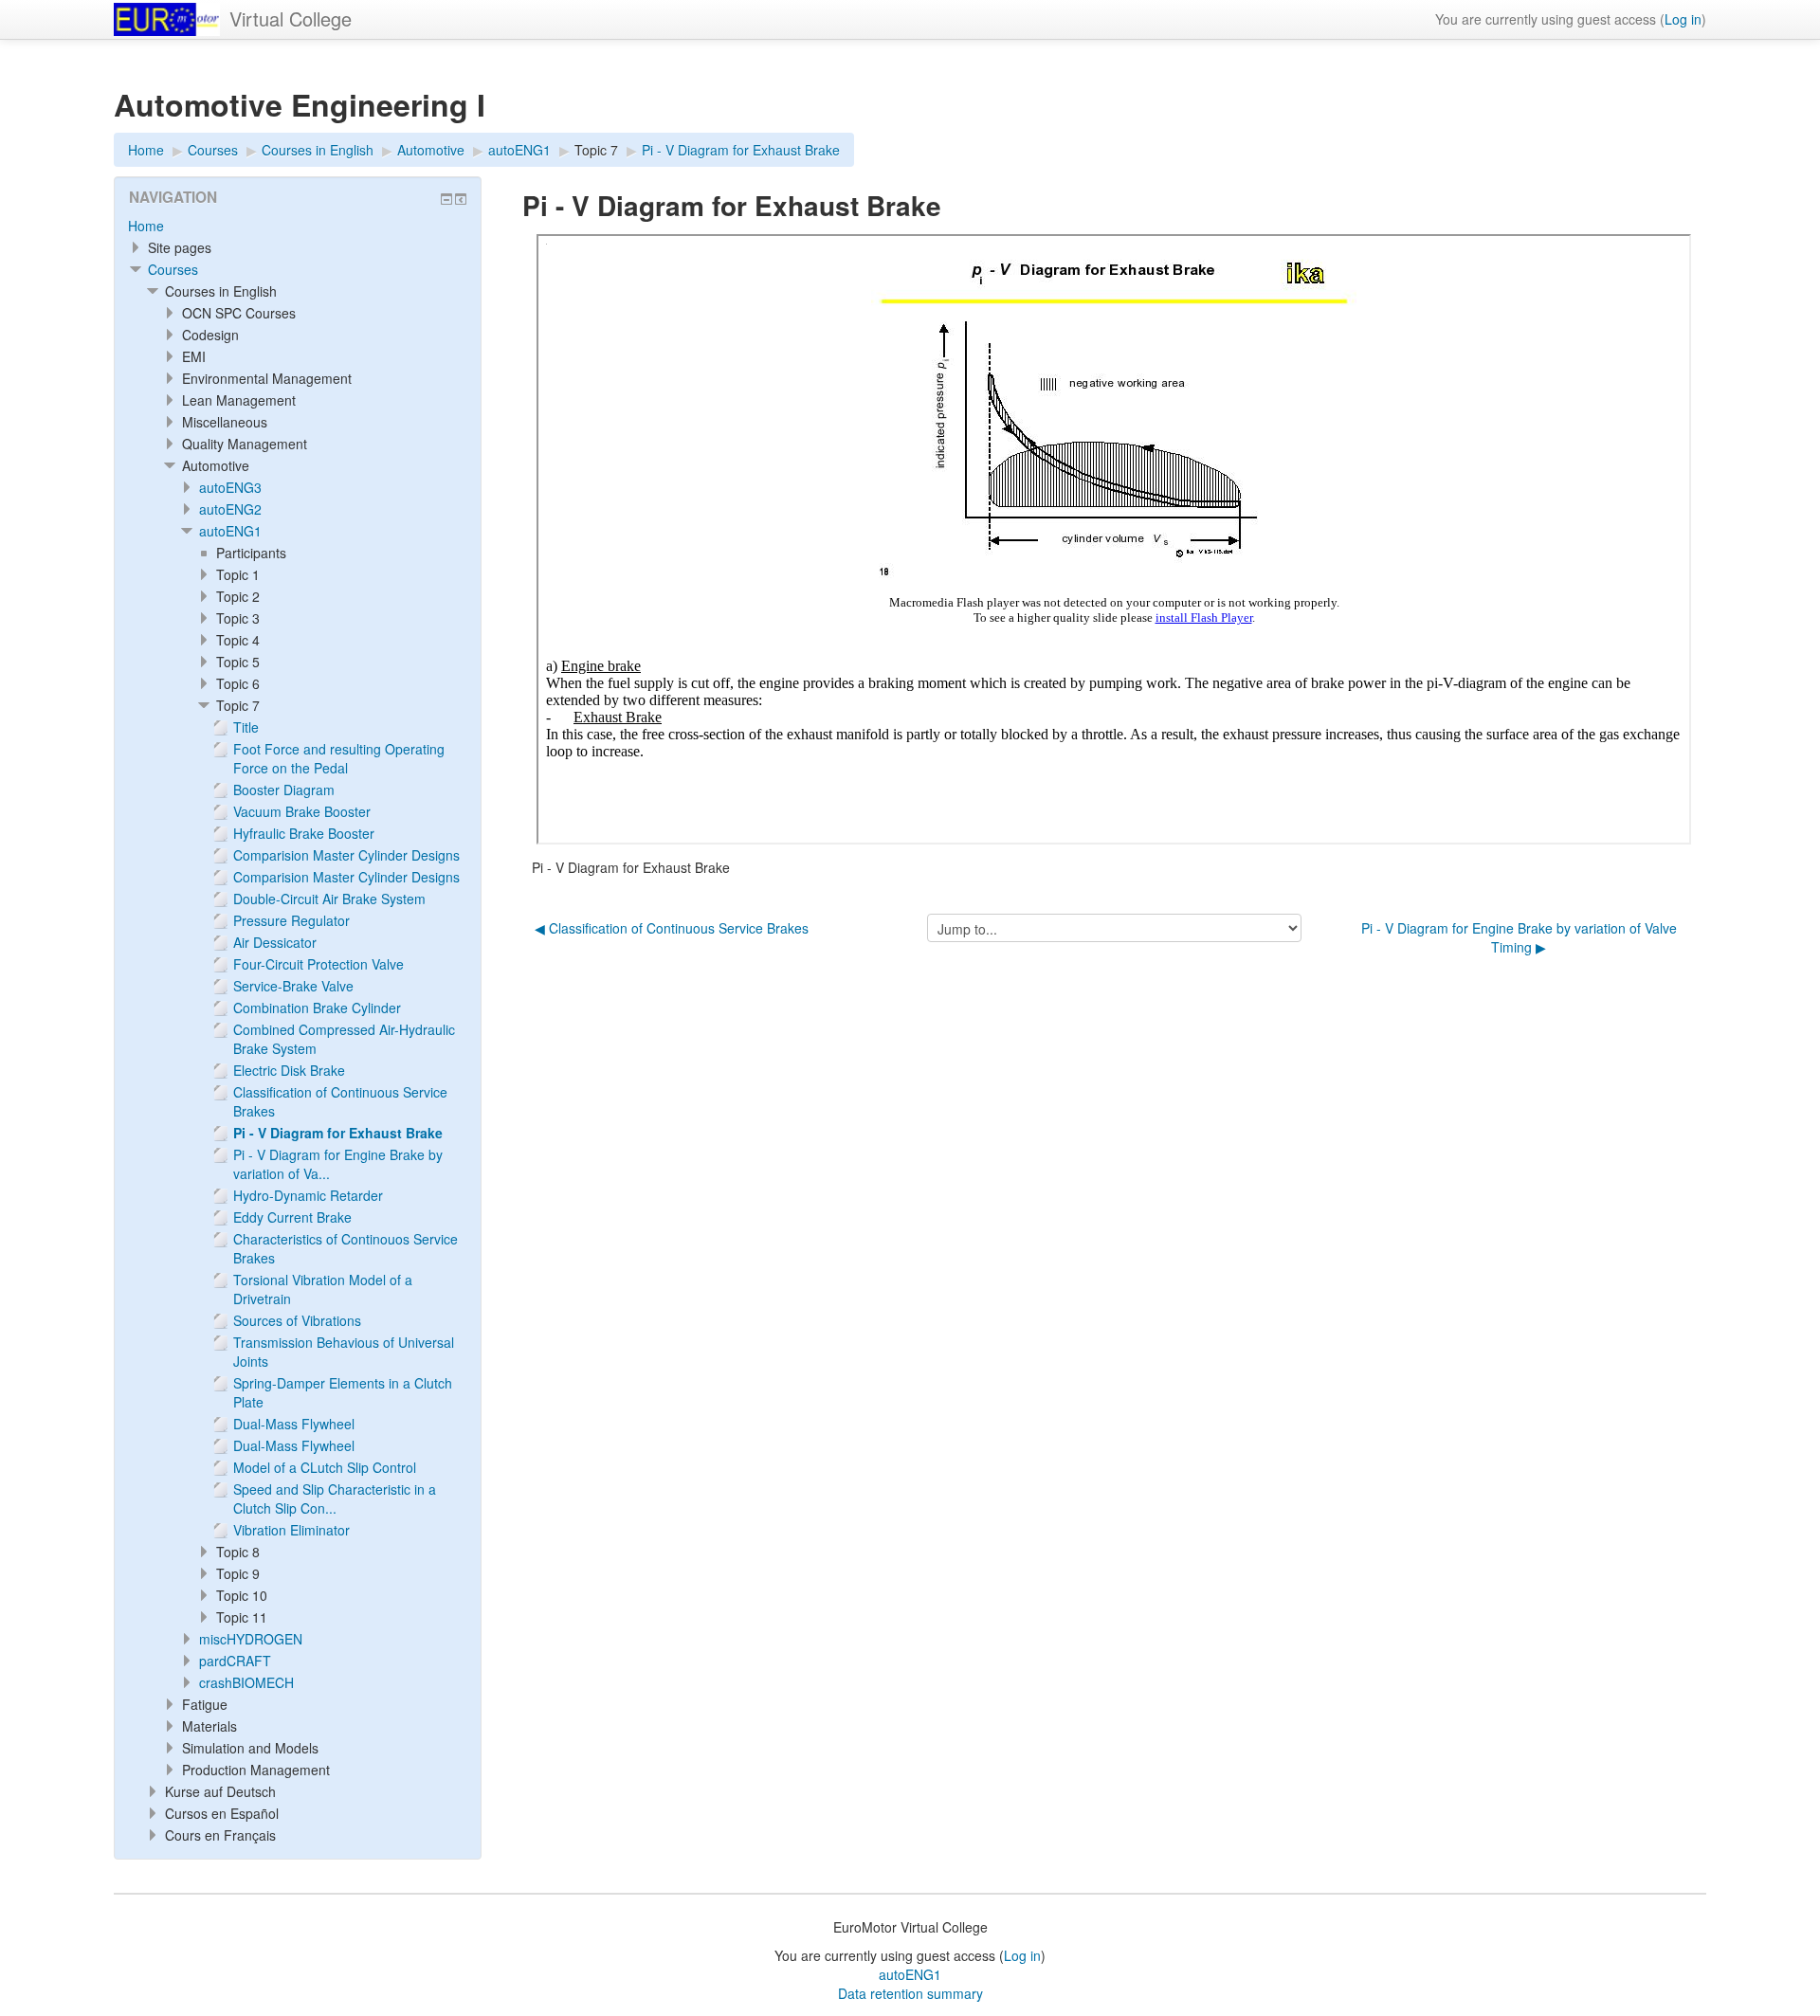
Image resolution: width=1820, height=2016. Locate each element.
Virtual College (291, 18)
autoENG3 (230, 487)
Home (146, 226)
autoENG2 (230, 509)
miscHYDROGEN (251, 1639)
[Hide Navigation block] (446, 199)
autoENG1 (230, 531)
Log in (1683, 19)
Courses (173, 269)
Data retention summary (910, 1993)
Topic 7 (596, 150)
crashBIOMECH (246, 1682)
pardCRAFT (235, 1661)
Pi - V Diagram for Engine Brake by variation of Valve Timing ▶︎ (1519, 937)
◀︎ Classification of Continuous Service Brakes (672, 928)
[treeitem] (298, 226)
